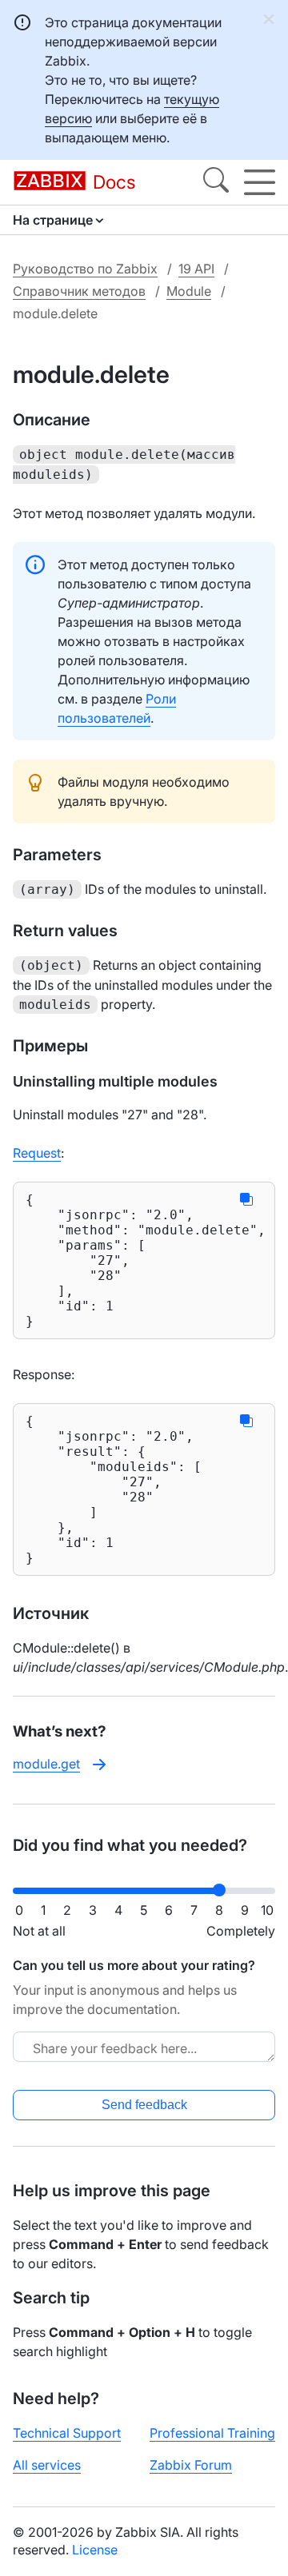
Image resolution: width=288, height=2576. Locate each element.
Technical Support (67, 2433)
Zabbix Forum (191, 2465)
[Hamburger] (260, 182)
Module (189, 291)
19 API (196, 269)
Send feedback (144, 2105)
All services (47, 2465)
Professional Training (212, 2433)
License (95, 2550)
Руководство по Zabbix (85, 269)
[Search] (216, 182)
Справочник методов (79, 291)
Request (37, 1153)
